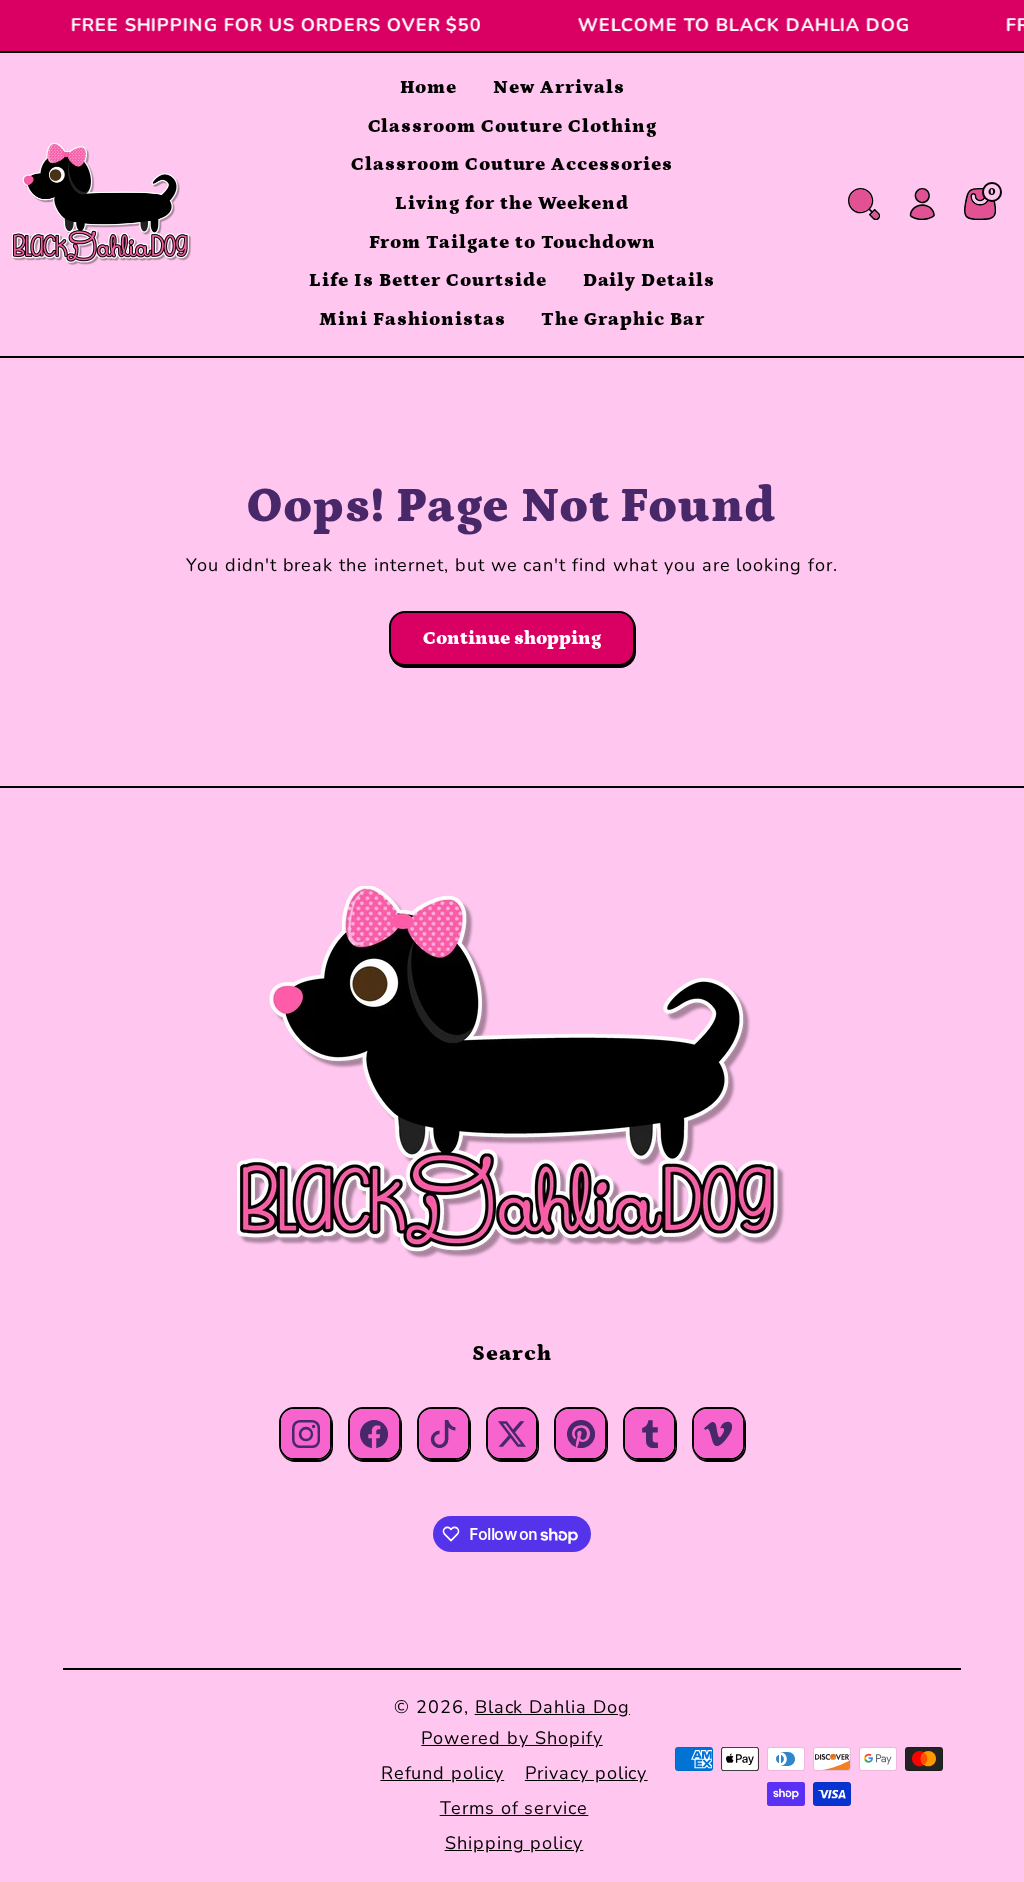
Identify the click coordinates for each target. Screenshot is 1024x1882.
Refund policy (442, 1773)
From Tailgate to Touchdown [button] (512, 242)
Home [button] (429, 87)
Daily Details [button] (649, 280)
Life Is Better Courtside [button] (428, 280)
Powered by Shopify (511, 1738)
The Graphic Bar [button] (622, 319)
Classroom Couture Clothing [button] (512, 126)
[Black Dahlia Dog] (512, 1073)
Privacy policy (586, 1773)
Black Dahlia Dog (552, 1707)
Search (512, 1353)
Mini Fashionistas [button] (412, 319)
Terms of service (514, 1808)
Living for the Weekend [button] (511, 203)
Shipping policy (514, 1843)
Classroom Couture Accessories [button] (512, 164)
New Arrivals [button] (559, 87)
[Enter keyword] (864, 204)
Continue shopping (512, 638)
